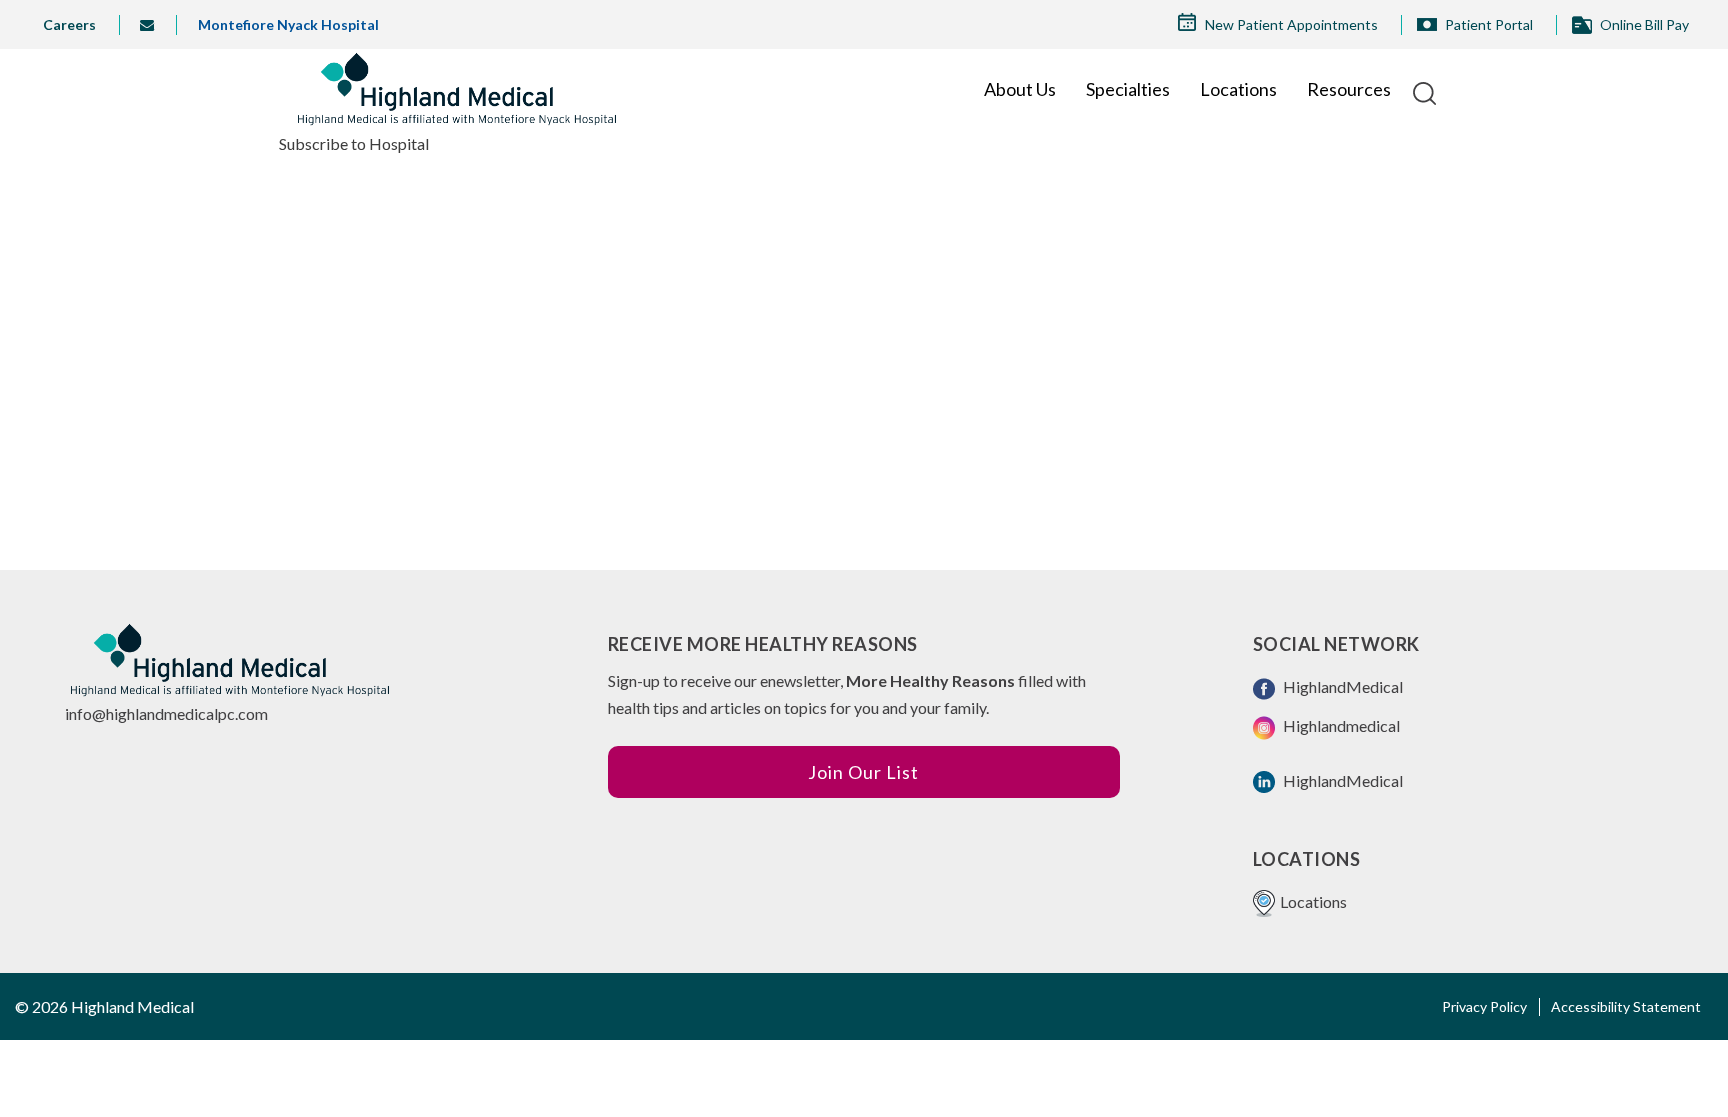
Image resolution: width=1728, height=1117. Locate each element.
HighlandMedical (1341, 686)
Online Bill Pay (1644, 24)
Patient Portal (1489, 24)
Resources (1349, 89)
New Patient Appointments (1291, 24)
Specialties (1128, 89)
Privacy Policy (1484, 1006)
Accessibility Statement (1626, 1006)
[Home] (456, 89)
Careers (69, 24)
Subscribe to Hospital (354, 143)
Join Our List (863, 772)
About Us (1020, 89)
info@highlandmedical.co (154, 25)
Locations (1238, 89)
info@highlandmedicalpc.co (160, 713)
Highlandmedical (1340, 725)
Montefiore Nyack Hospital (288, 24)
